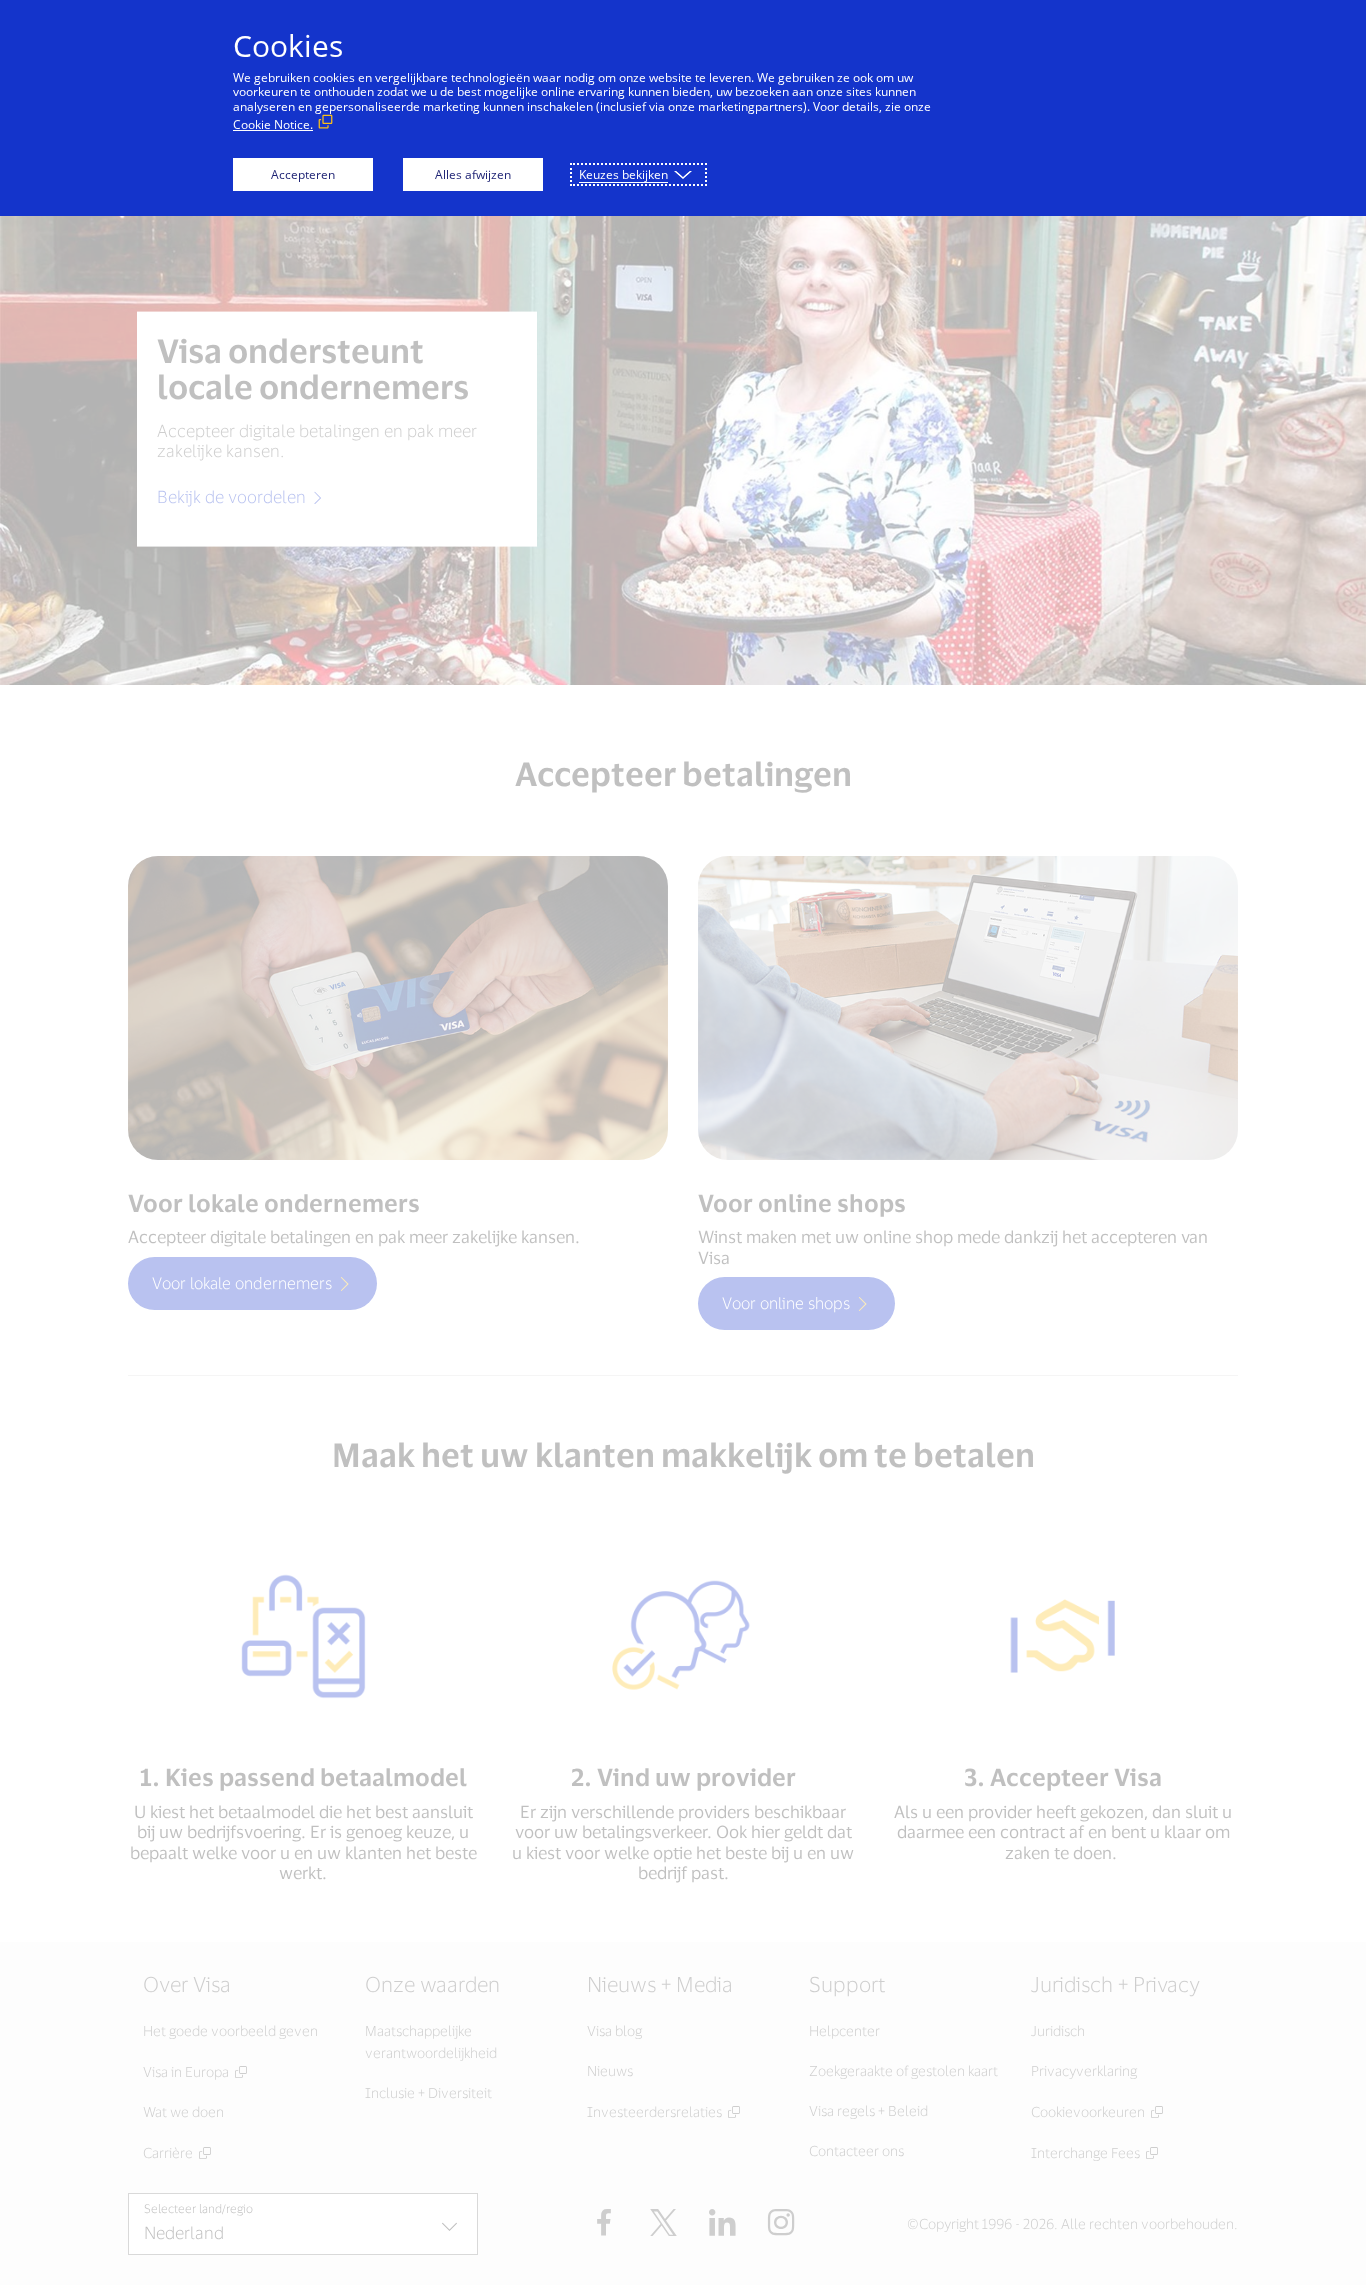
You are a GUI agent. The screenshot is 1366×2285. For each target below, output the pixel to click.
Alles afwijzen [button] (473, 174)
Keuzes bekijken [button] (623, 174)
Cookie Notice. (273, 124)
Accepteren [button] (303, 174)
